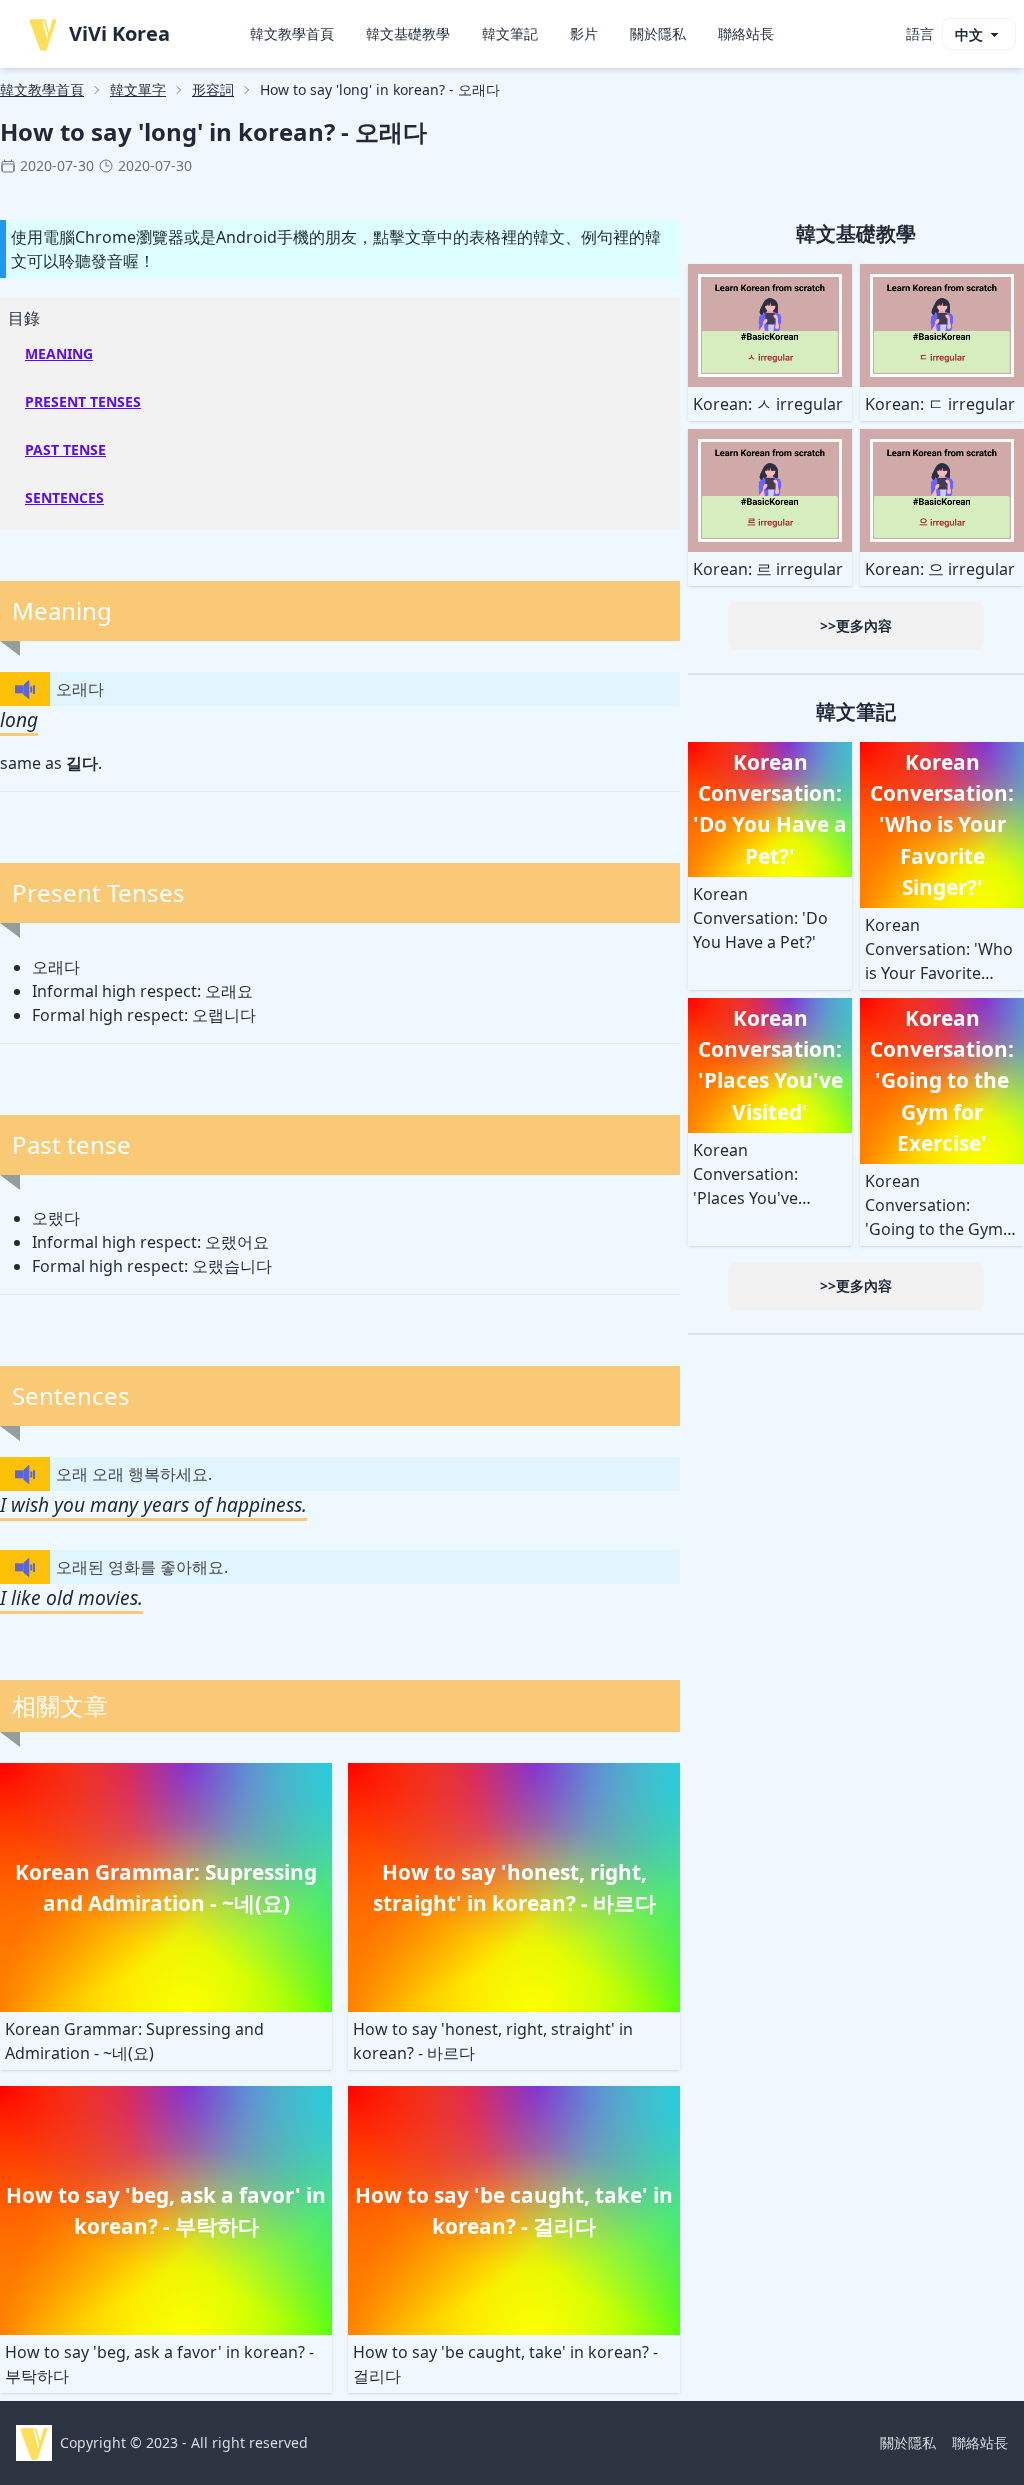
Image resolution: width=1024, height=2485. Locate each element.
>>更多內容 (856, 625)
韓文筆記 (510, 33)
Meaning (59, 353)
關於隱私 (658, 33)
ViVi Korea (119, 33)
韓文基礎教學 (408, 33)
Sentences (64, 497)
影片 (584, 33)
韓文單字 (138, 89)
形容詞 (213, 89)
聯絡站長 (746, 33)
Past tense (65, 449)
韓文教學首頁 (292, 33)
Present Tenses (83, 401)
